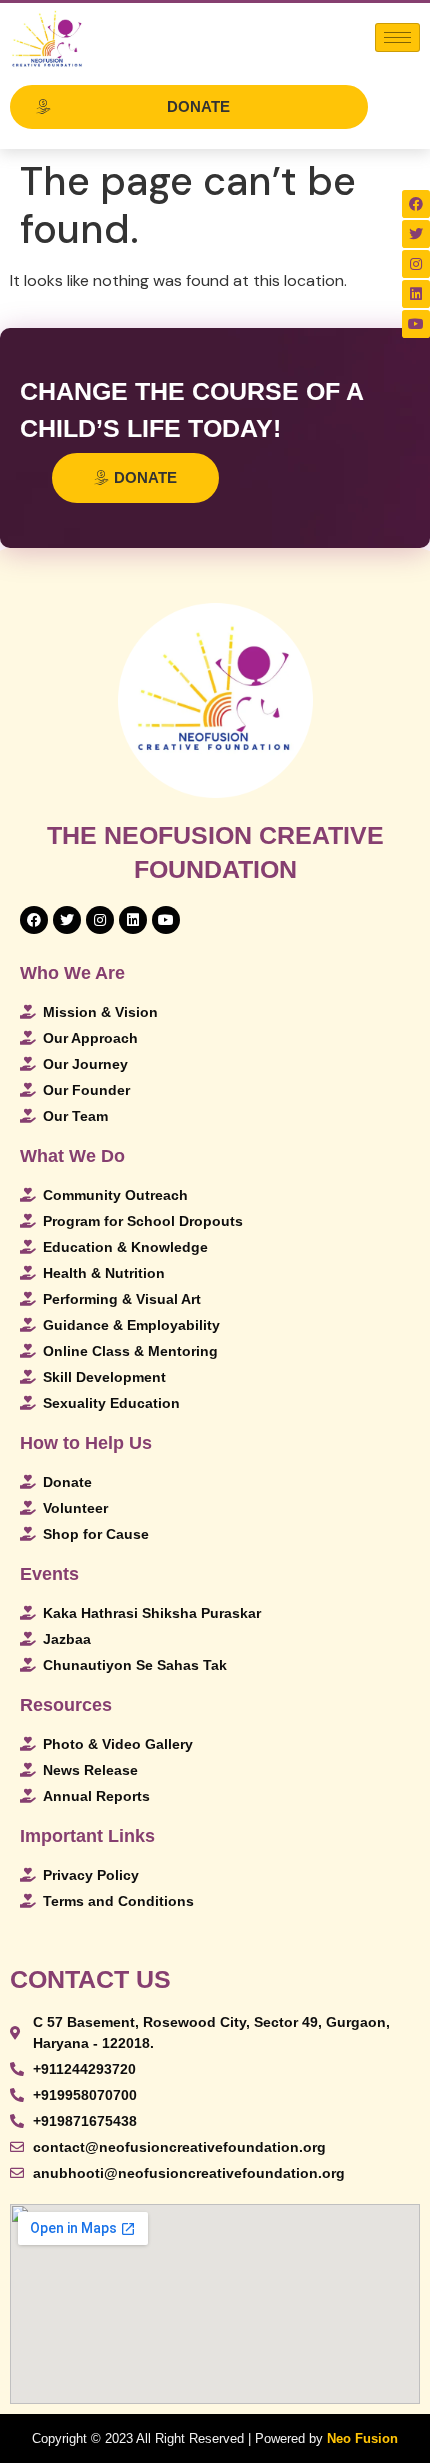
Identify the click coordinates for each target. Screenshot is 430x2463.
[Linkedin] (416, 294)
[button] (189, 107)
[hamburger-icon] (397, 37)
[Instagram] (416, 264)
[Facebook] (416, 204)
